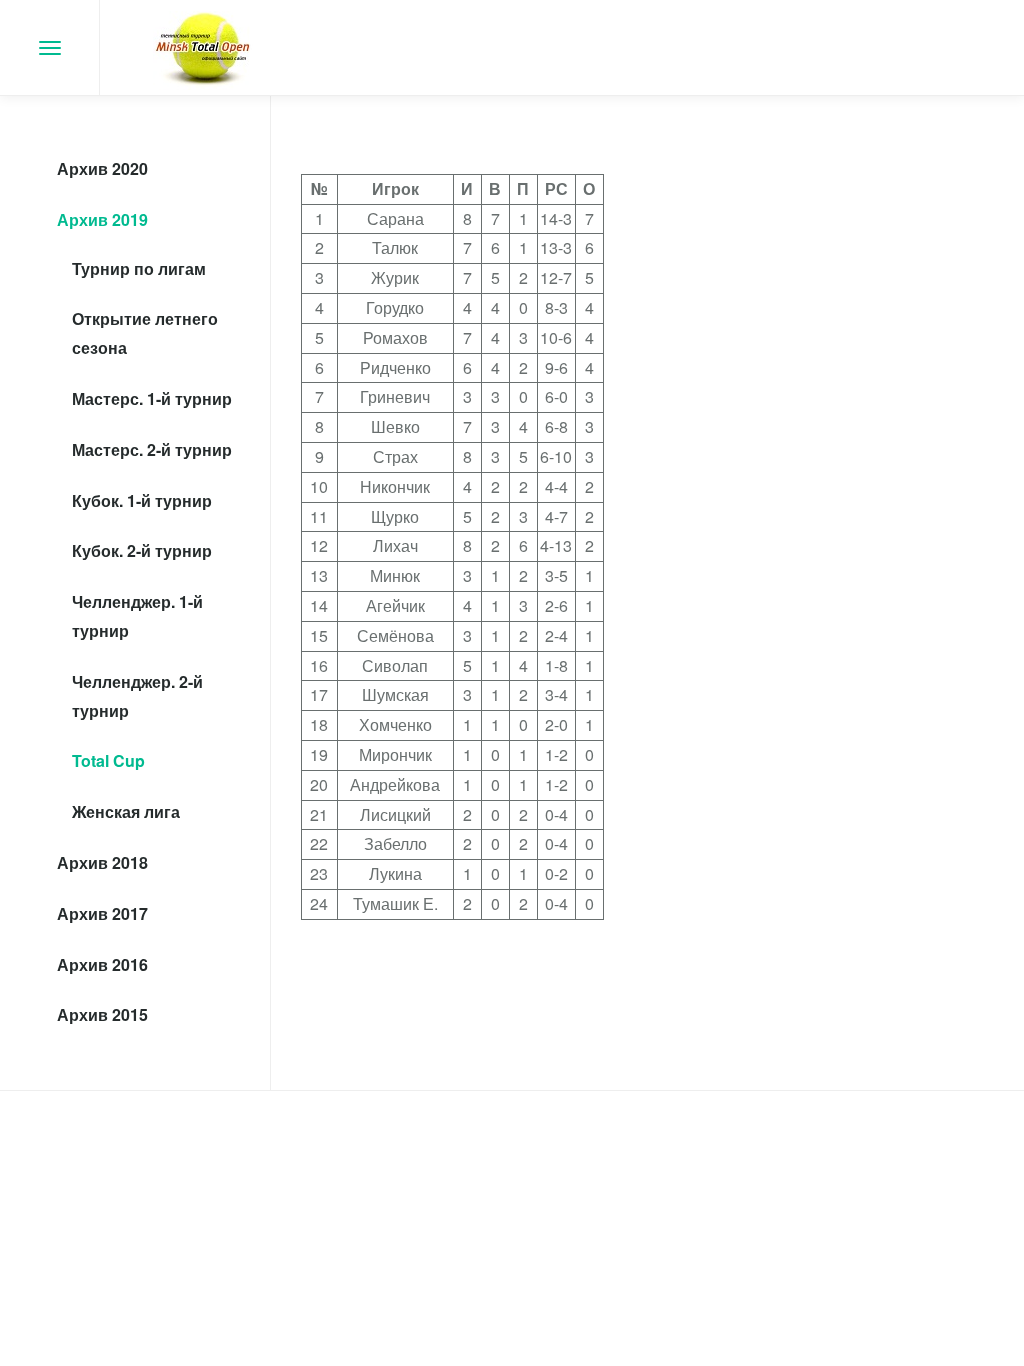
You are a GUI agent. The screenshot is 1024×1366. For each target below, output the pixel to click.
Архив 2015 (102, 1014)
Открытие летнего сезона (145, 333)
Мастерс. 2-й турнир (152, 449)
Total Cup (108, 760)
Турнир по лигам (139, 268)
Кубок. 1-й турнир (142, 500)
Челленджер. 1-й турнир (137, 616)
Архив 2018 (102, 862)
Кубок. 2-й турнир (142, 550)
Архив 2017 (102, 913)
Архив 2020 (102, 168)
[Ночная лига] (202, 47)
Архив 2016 (102, 964)
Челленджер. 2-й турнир (137, 696)
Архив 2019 (102, 219)
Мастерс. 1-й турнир (152, 398)
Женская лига (126, 811)
